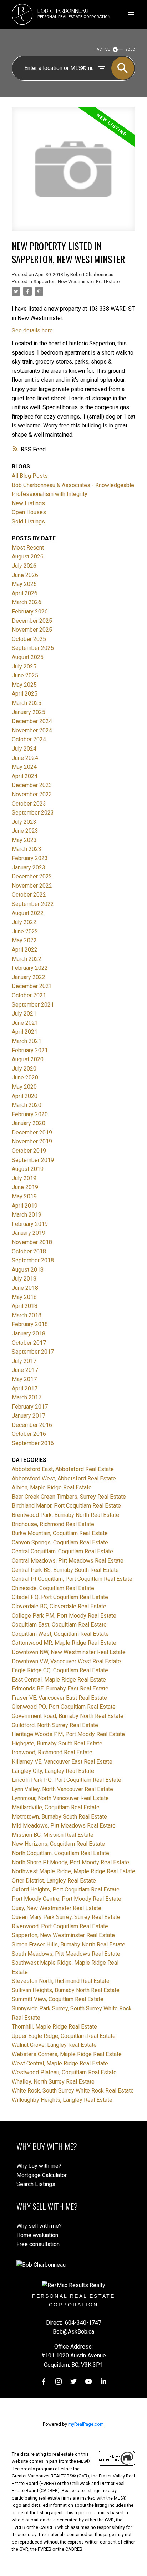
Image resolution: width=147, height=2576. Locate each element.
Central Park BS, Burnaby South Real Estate (65, 1570)
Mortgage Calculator (42, 2175)
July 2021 (24, 1014)
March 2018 (27, 1315)
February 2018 (30, 1324)
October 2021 (29, 995)
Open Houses (29, 512)
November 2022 (32, 886)
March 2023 (27, 849)
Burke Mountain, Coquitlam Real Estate (60, 1533)
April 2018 (25, 1306)
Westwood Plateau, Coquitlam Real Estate (64, 2072)
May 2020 (24, 1087)
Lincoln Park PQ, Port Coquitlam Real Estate (67, 1780)
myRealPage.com (86, 2424)
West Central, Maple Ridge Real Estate (60, 2063)
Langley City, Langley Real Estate (53, 1771)
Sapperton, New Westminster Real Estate (77, 282)
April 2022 (25, 950)
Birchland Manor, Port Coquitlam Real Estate (66, 1506)
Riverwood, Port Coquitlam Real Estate (60, 1926)
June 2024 (25, 758)
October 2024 (29, 739)
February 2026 (30, 612)
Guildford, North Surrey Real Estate (55, 1725)
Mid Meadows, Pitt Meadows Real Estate (64, 1826)
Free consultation (38, 2244)
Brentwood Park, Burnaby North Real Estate (65, 1515)
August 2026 (28, 557)
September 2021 (33, 1005)
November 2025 (32, 630)
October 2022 (29, 895)
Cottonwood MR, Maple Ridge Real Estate (64, 1643)
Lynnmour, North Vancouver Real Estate (60, 1798)
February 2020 (30, 1114)
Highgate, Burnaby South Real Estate (57, 1743)
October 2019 (29, 1151)
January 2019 (29, 1233)
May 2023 (24, 840)
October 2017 (29, 1343)
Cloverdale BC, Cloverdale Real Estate (59, 1606)
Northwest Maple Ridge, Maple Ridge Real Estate (73, 1871)
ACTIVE (103, 49)
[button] (44, 2381)
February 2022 (30, 968)
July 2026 (24, 566)
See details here (32, 330)
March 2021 (27, 1041)
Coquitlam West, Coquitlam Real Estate (60, 1634)
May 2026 (24, 584)
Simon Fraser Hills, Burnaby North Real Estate (69, 1944)
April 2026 (25, 593)
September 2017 (33, 1352)
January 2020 (29, 1123)
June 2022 (25, 931)
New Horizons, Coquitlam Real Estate (58, 1844)
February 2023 (30, 858)
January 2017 (29, 1416)
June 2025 (25, 675)
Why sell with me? (39, 2226)
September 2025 (33, 648)
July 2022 (24, 922)
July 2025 (24, 666)
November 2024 (32, 730)
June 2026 (25, 575)
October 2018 (29, 1251)
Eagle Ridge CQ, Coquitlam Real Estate (60, 1670)
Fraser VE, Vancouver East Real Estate (59, 1698)
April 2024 (25, 776)
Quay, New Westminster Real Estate (57, 1908)
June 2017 (25, 1370)
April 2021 (25, 1032)
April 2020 (25, 1096)
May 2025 (24, 685)
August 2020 (28, 1059)
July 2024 (24, 749)
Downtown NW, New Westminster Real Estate (69, 1652)
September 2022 (33, 904)
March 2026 (27, 602)
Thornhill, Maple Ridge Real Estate (54, 2027)
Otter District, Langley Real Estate (54, 1881)
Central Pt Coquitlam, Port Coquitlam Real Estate (72, 1579)
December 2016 (32, 1425)
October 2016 (29, 1434)
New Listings (28, 503)
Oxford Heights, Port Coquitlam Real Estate (66, 1890)
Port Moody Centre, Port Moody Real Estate (67, 1899)
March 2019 (27, 1215)
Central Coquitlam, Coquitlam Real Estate (62, 1551)
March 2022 (27, 959)
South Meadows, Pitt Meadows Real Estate (66, 1954)
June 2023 (25, 831)
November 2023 (32, 794)
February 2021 (30, 1050)
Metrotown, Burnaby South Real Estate (59, 1817)
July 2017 (24, 1361)
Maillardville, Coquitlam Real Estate (56, 1807)
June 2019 (25, 1187)
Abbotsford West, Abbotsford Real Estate (64, 1479)
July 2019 (24, 1178)
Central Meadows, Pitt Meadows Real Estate (68, 1561)
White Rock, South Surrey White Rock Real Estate (73, 2091)
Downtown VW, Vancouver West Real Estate (66, 1661)
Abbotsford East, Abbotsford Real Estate (63, 1469)
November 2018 (32, 1242)
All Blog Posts (30, 476)
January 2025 (29, 712)
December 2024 (32, 721)
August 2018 (28, 1270)
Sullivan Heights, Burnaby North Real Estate (66, 1990)
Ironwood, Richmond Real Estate (52, 1752)
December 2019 (32, 1132)
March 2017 (27, 1397)
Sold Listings (28, 522)
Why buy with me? (39, 2166)
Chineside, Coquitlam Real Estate (53, 1588)
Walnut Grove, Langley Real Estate (54, 2045)
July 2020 (24, 1069)
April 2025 (25, 694)
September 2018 (33, 1260)
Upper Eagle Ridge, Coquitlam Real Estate (64, 2036)
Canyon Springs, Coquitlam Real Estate (60, 1542)
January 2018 (29, 1334)
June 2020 (25, 1077)
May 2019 (24, 1196)
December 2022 (32, 876)
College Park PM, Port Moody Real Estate (64, 1616)
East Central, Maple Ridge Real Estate (59, 1680)
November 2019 (32, 1141)
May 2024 (24, 767)
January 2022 (29, 977)
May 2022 (24, 940)
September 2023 (33, 813)
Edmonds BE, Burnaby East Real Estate (60, 1688)
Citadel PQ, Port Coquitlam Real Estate (60, 1597)
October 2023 (29, 804)
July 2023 (24, 822)
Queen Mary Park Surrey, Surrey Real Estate (66, 1917)
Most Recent (28, 548)
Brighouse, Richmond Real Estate (53, 1524)
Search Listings (36, 2184)
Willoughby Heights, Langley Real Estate (62, 2100)
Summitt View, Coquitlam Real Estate (58, 1999)
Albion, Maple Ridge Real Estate (52, 1487)
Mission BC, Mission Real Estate (53, 1835)
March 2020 (27, 1105)
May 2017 (24, 1379)
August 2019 (28, 1169)
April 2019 (25, 1206)
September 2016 (33, 1443)
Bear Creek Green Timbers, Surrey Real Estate (69, 1497)
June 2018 (25, 1288)
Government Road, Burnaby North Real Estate (68, 1716)
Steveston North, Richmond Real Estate (61, 1981)
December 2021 (32, 986)
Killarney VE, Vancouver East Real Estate (62, 1762)
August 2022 (28, 913)
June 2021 (25, 1023)
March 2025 (27, 703)
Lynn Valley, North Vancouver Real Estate (62, 1789)
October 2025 (29, 639)
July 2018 (24, 1279)
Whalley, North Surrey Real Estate (53, 2082)
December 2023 (32, 785)
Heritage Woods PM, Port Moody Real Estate (68, 1734)
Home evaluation (37, 2235)
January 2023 (29, 868)
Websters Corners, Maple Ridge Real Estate (67, 2054)
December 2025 (32, 621)
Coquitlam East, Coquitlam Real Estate (59, 1625)
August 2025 (28, 657)
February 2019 (30, 1224)
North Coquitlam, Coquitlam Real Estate (60, 1853)
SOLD (130, 49)
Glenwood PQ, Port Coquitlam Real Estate (64, 1707)
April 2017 (25, 1389)
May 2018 (24, 1297)
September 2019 (33, 1160)
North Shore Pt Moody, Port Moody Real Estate (70, 1862)
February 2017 (30, 1407)
